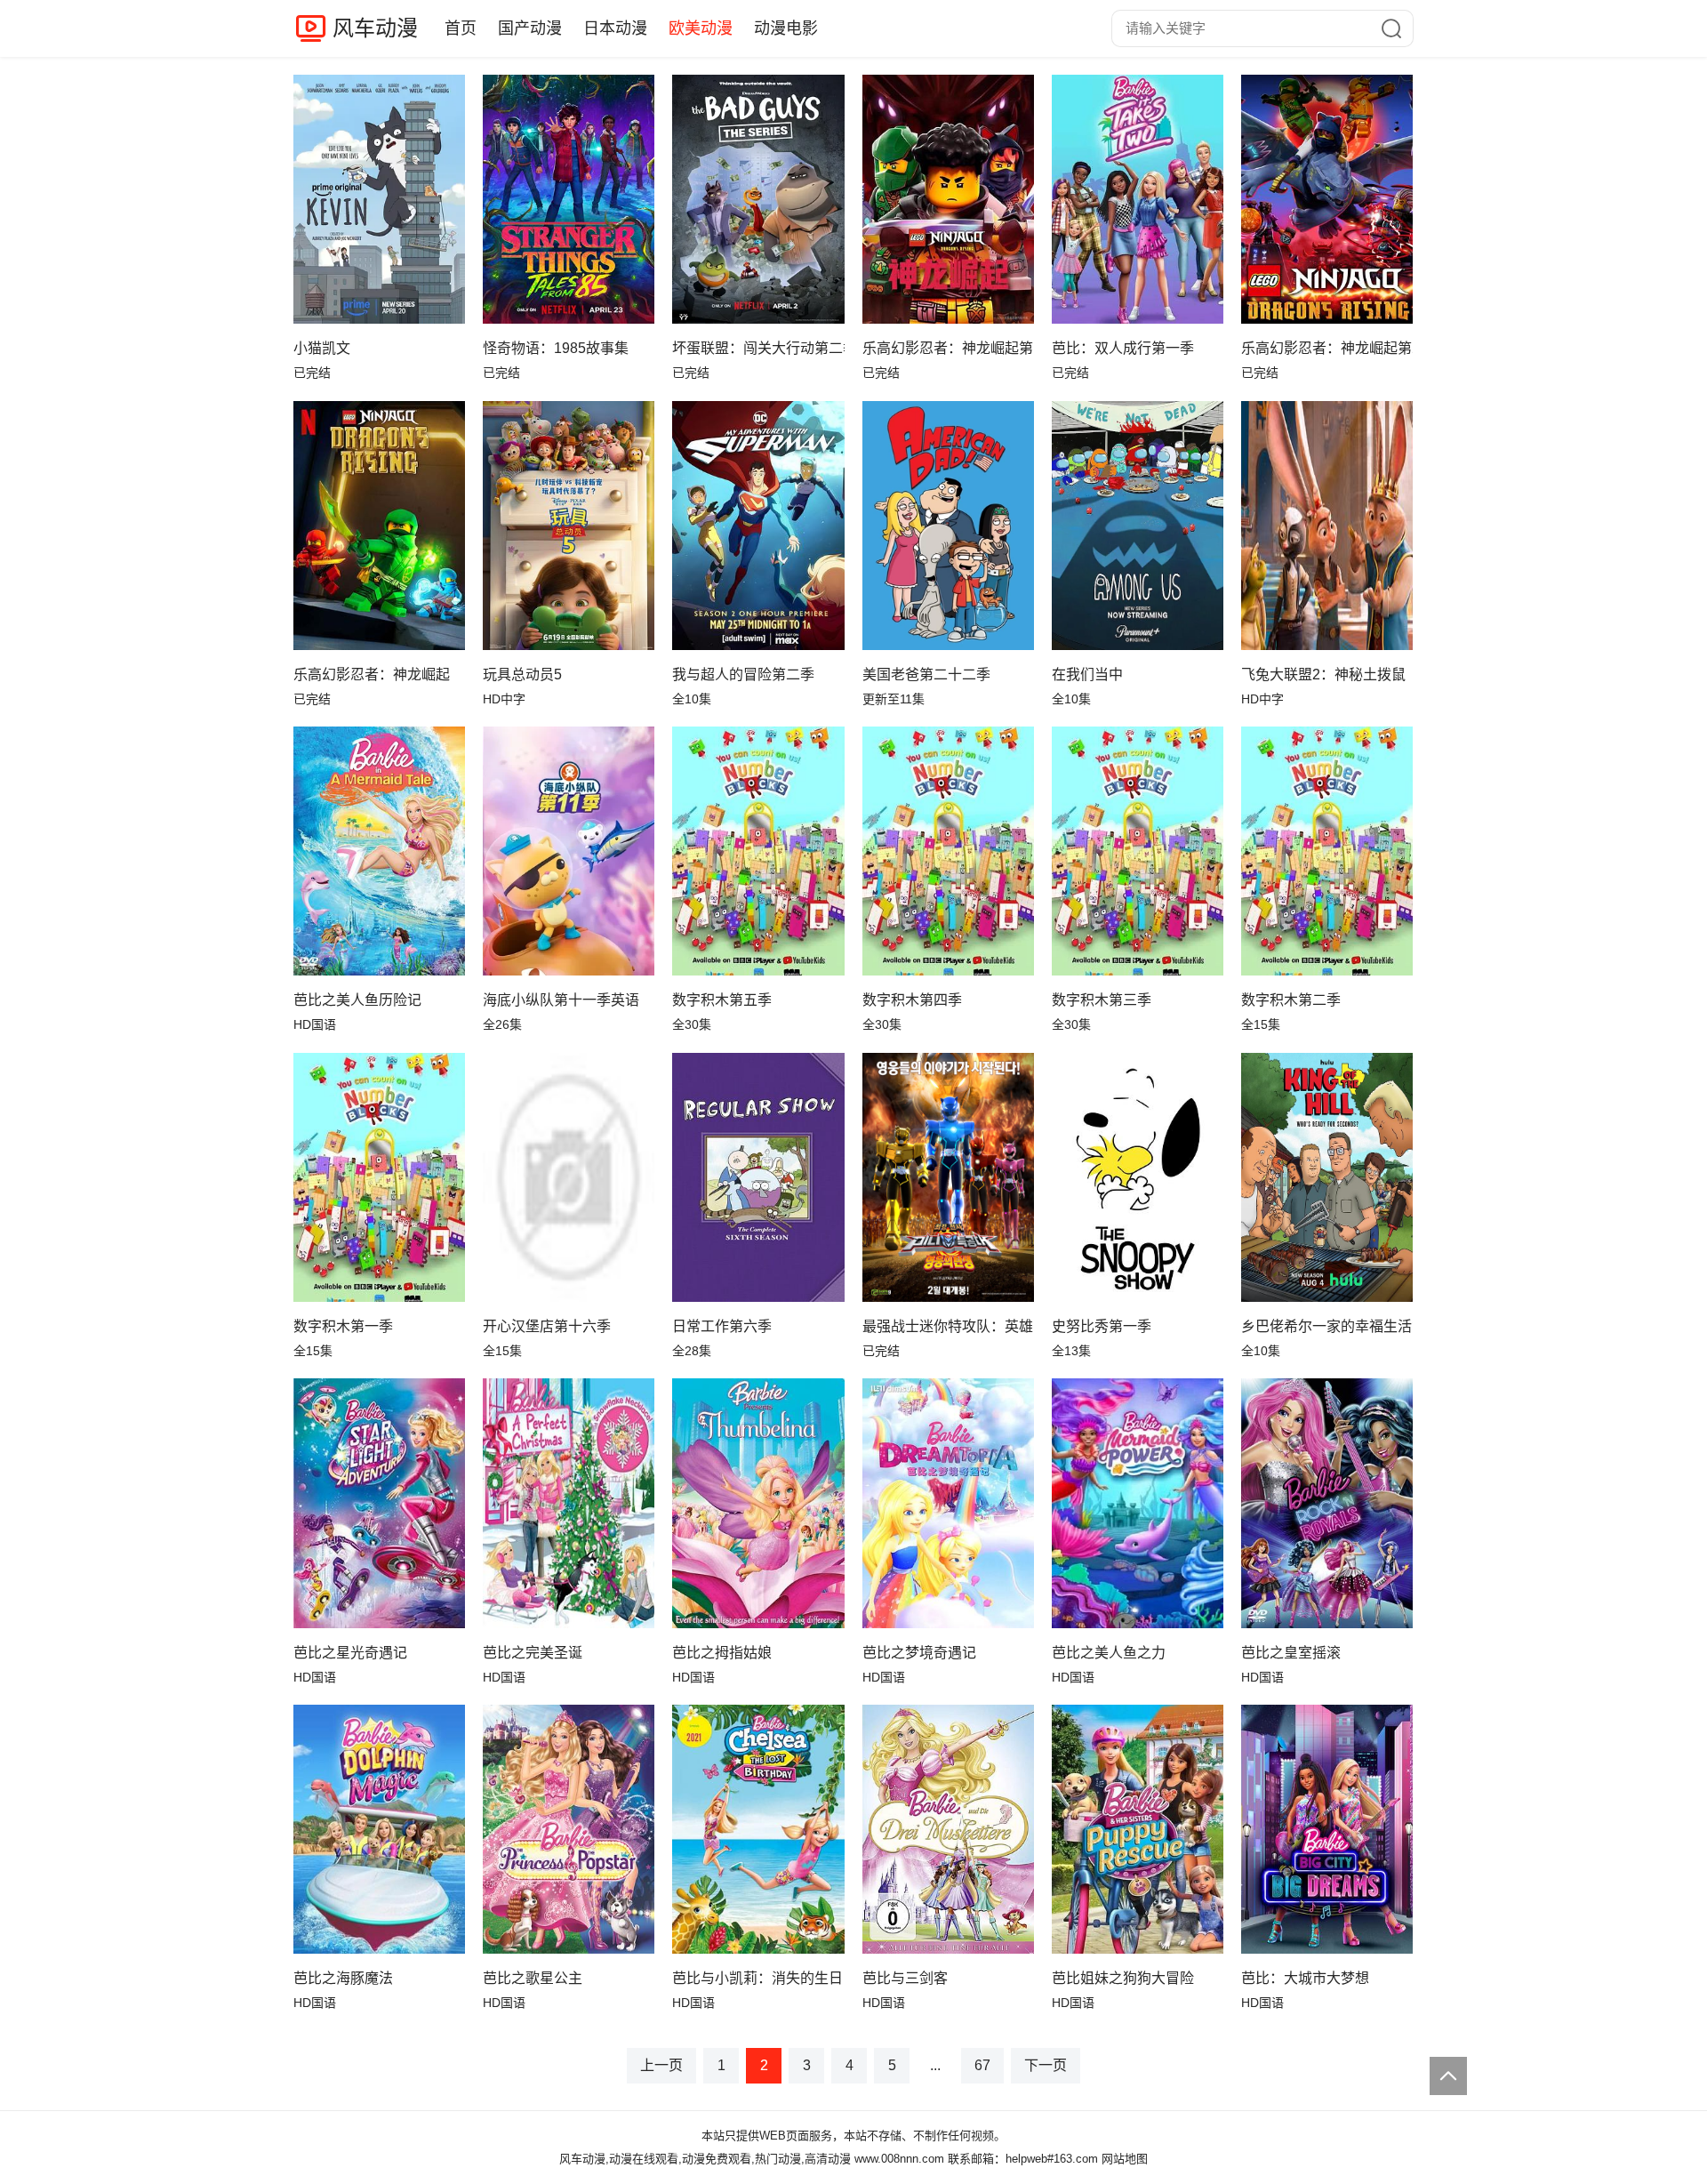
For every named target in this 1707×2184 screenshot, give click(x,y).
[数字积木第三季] (1138, 851)
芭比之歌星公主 (533, 1978)
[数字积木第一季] (379, 1177)
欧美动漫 (701, 28)
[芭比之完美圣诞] (569, 1503)
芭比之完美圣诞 (533, 1653)
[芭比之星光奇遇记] (379, 1503)
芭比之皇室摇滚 (1291, 1653)
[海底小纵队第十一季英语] (569, 851)
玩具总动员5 (522, 674)
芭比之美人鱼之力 (1109, 1653)
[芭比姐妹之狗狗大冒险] (1138, 1829)
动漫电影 (786, 28)
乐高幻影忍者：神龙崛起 (372, 674)
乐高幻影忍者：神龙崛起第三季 (948, 348)
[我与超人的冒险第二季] (758, 526)
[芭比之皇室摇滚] (1327, 1503)
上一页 (661, 2065)
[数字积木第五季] (758, 851)
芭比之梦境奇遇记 (919, 1653)
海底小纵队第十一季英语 (561, 1000)
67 (982, 2065)
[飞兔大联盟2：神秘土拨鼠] (1327, 526)
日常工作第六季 (722, 1326)
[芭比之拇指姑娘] (758, 1503)
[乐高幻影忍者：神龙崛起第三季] (948, 199)
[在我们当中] (1138, 526)
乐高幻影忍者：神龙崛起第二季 (1327, 348)
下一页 (1046, 2065)
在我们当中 (1087, 674)
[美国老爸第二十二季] (948, 526)
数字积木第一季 (343, 1326)
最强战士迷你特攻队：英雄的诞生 (948, 1326)
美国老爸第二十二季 (926, 674)
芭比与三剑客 (905, 1978)
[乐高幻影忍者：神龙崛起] (379, 526)
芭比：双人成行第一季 (1123, 348)
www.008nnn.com (899, 2159)
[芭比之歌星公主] (569, 1829)
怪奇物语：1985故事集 (556, 348)
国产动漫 (530, 28)
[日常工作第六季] (758, 1177)
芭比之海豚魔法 (343, 1978)
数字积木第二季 (1291, 1000)
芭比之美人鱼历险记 (357, 1000)
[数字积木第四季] (948, 851)
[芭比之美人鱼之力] (1138, 1503)
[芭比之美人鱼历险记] (379, 851)
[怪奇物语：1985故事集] (569, 199)
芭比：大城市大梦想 (1305, 1978)
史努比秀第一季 (1102, 1326)
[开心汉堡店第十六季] (569, 1177)
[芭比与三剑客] (948, 1829)
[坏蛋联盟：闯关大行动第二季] (758, 199)
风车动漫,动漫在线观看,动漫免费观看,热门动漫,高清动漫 (705, 2159)
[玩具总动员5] (569, 526)
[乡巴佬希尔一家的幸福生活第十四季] (1327, 1177)
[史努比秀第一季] (1138, 1177)
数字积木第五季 (722, 1000)
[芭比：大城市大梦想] (1327, 1829)
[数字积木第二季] (1327, 851)
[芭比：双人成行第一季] (1138, 199)
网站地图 (1125, 2159)
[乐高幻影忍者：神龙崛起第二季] (1327, 199)
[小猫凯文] (379, 199)
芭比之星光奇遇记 (350, 1653)
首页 (461, 28)
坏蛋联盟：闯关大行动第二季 (758, 348)
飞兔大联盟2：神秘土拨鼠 (1323, 674)
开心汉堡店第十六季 (547, 1326)
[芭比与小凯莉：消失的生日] (758, 1829)
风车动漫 (375, 28)
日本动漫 (615, 28)
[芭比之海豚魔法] (379, 1829)
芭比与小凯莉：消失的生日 (757, 1978)
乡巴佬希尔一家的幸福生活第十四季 (1327, 1326)
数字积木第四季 (912, 1000)
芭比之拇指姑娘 (722, 1653)
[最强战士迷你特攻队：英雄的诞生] (948, 1177)
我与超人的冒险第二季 (743, 674)
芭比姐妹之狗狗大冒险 (1123, 1978)
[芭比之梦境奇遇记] (948, 1503)
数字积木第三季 (1102, 1000)
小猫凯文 (322, 348)
